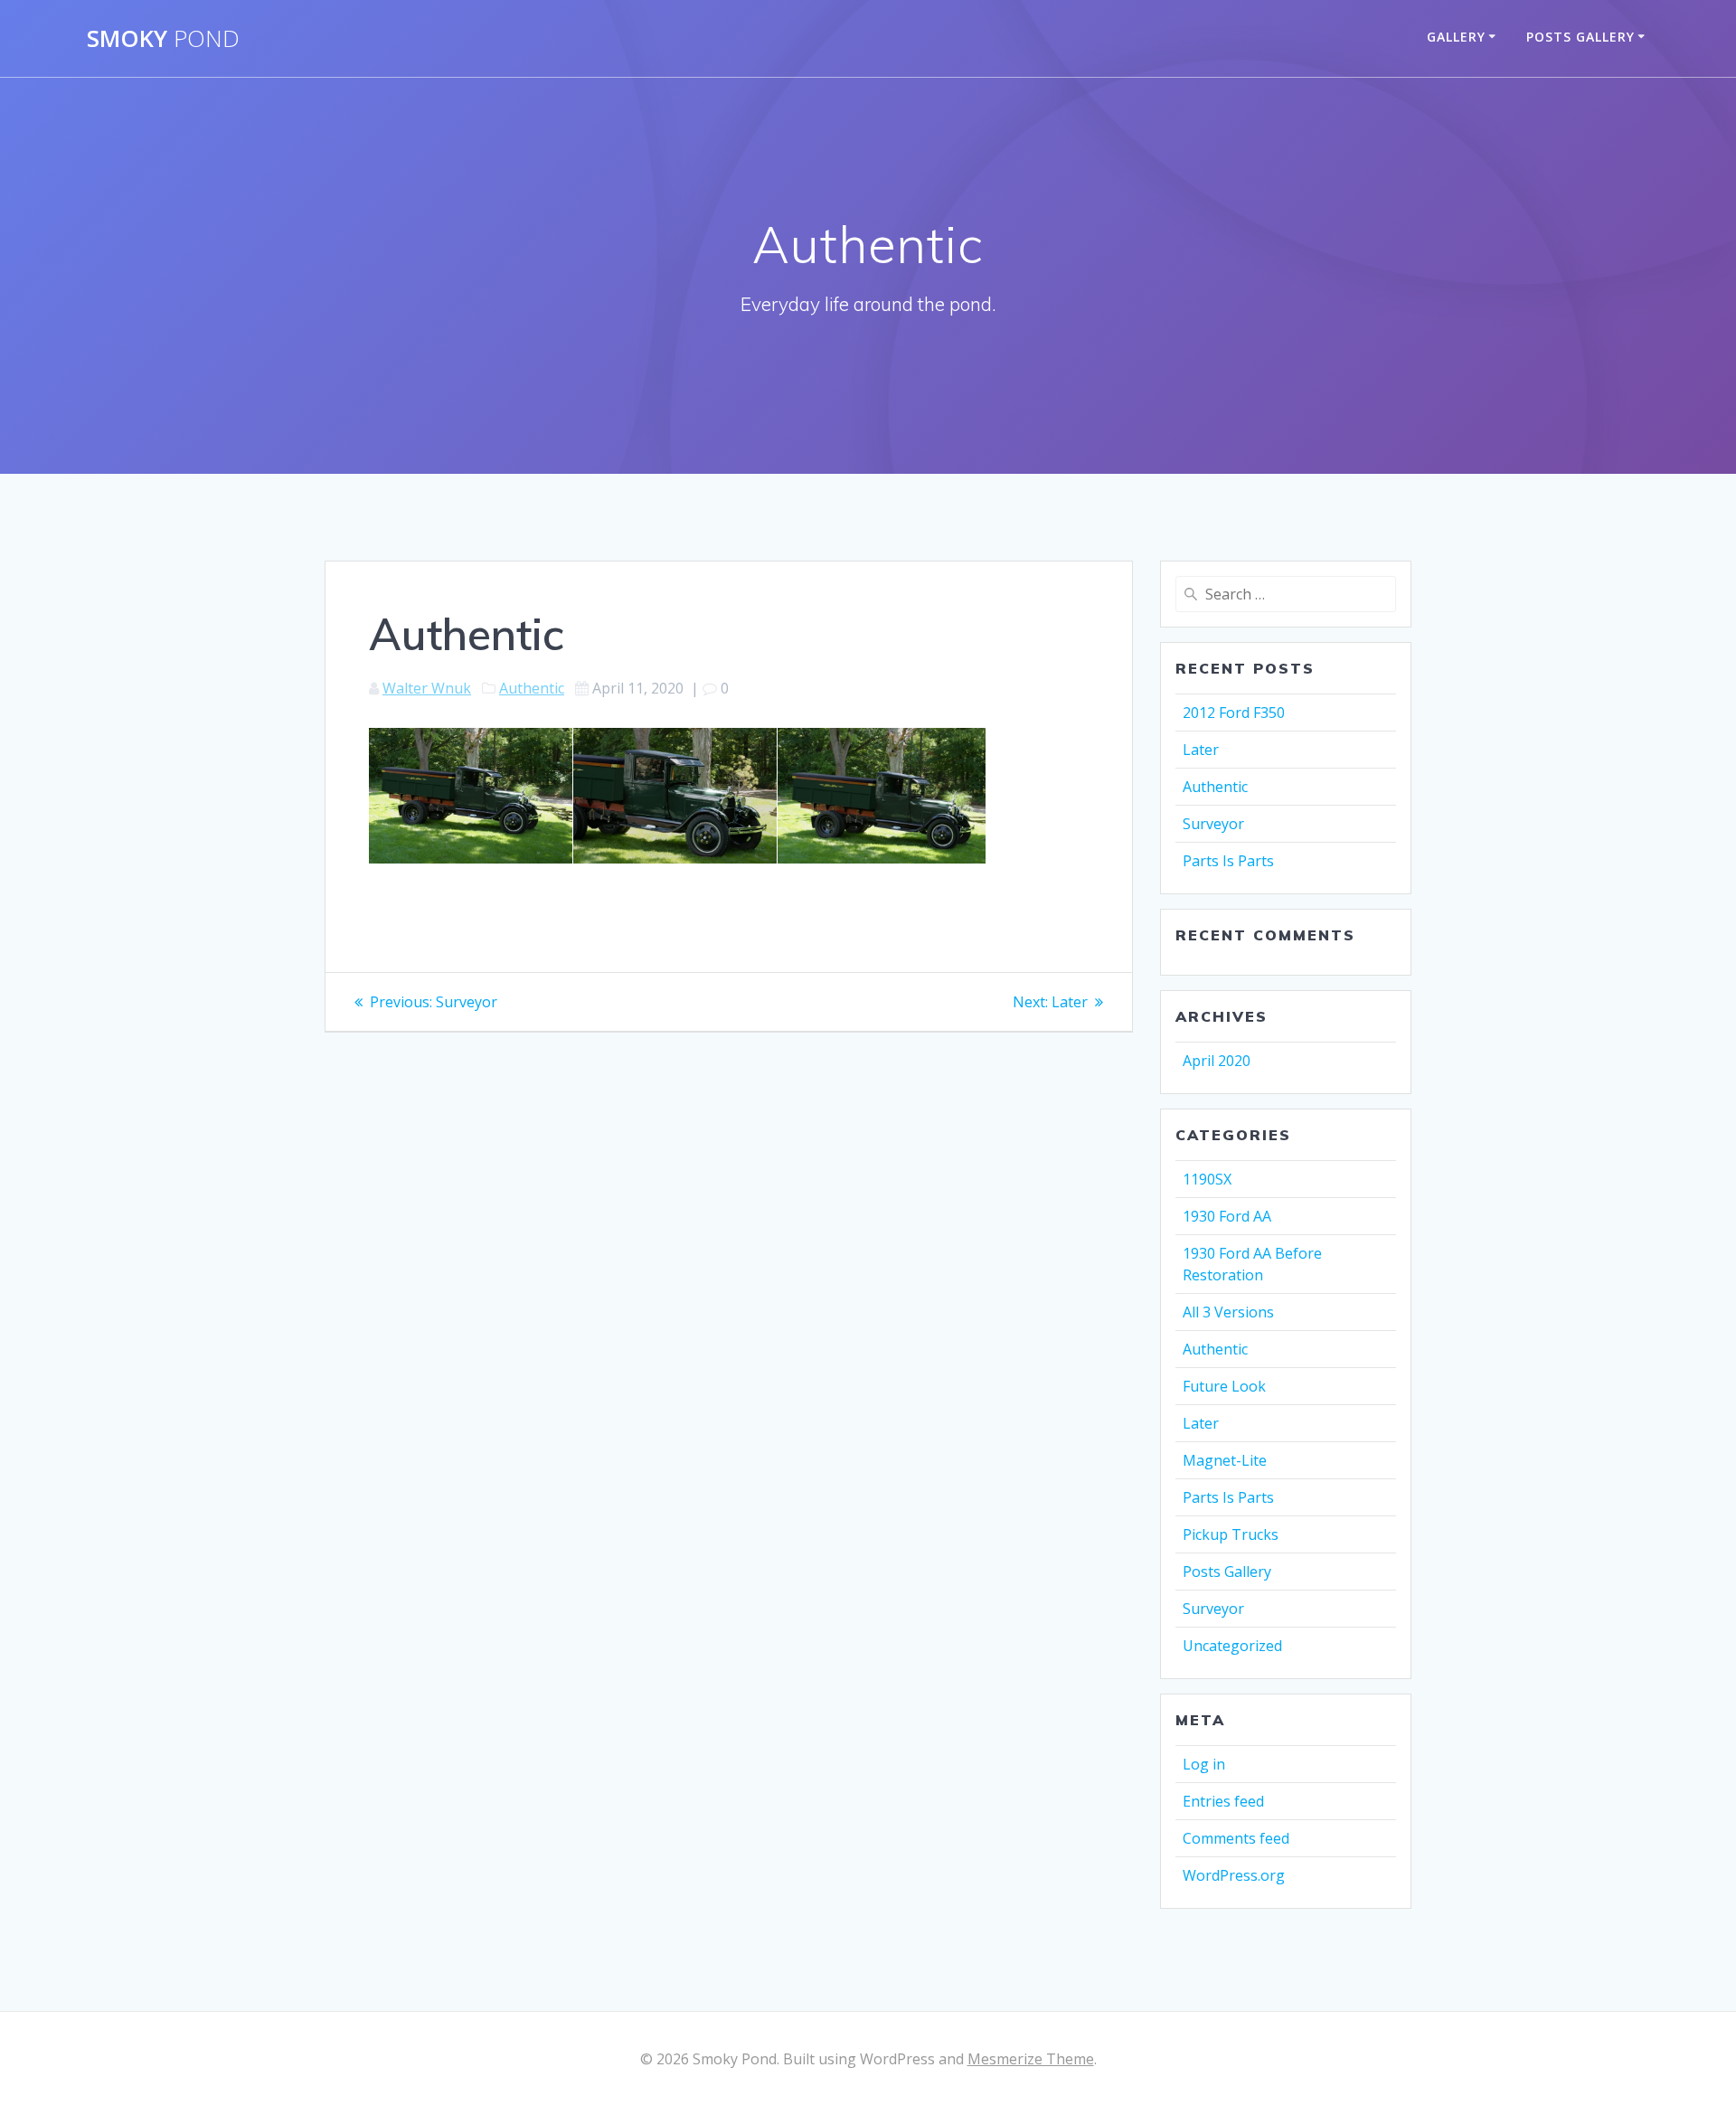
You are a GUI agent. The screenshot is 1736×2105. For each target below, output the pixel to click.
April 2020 (1217, 1061)
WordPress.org (1234, 1875)
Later (1201, 750)
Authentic (532, 688)
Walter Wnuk (427, 688)
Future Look (1224, 1386)
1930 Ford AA (1227, 1216)
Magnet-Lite (1225, 1460)
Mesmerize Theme (1031, 2059)
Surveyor (1213, 824)
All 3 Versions (1228, 1312)
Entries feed (1223, 1801)
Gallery (1456, 37)
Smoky (163, 39)
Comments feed (1236, 1838)
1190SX (1207, 1179)
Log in (1204, 1764)
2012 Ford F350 (1234, 713)
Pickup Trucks (1231, 1534)
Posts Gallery (1580, 37)
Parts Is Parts (1228, 861)
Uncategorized (1232, 1646)
